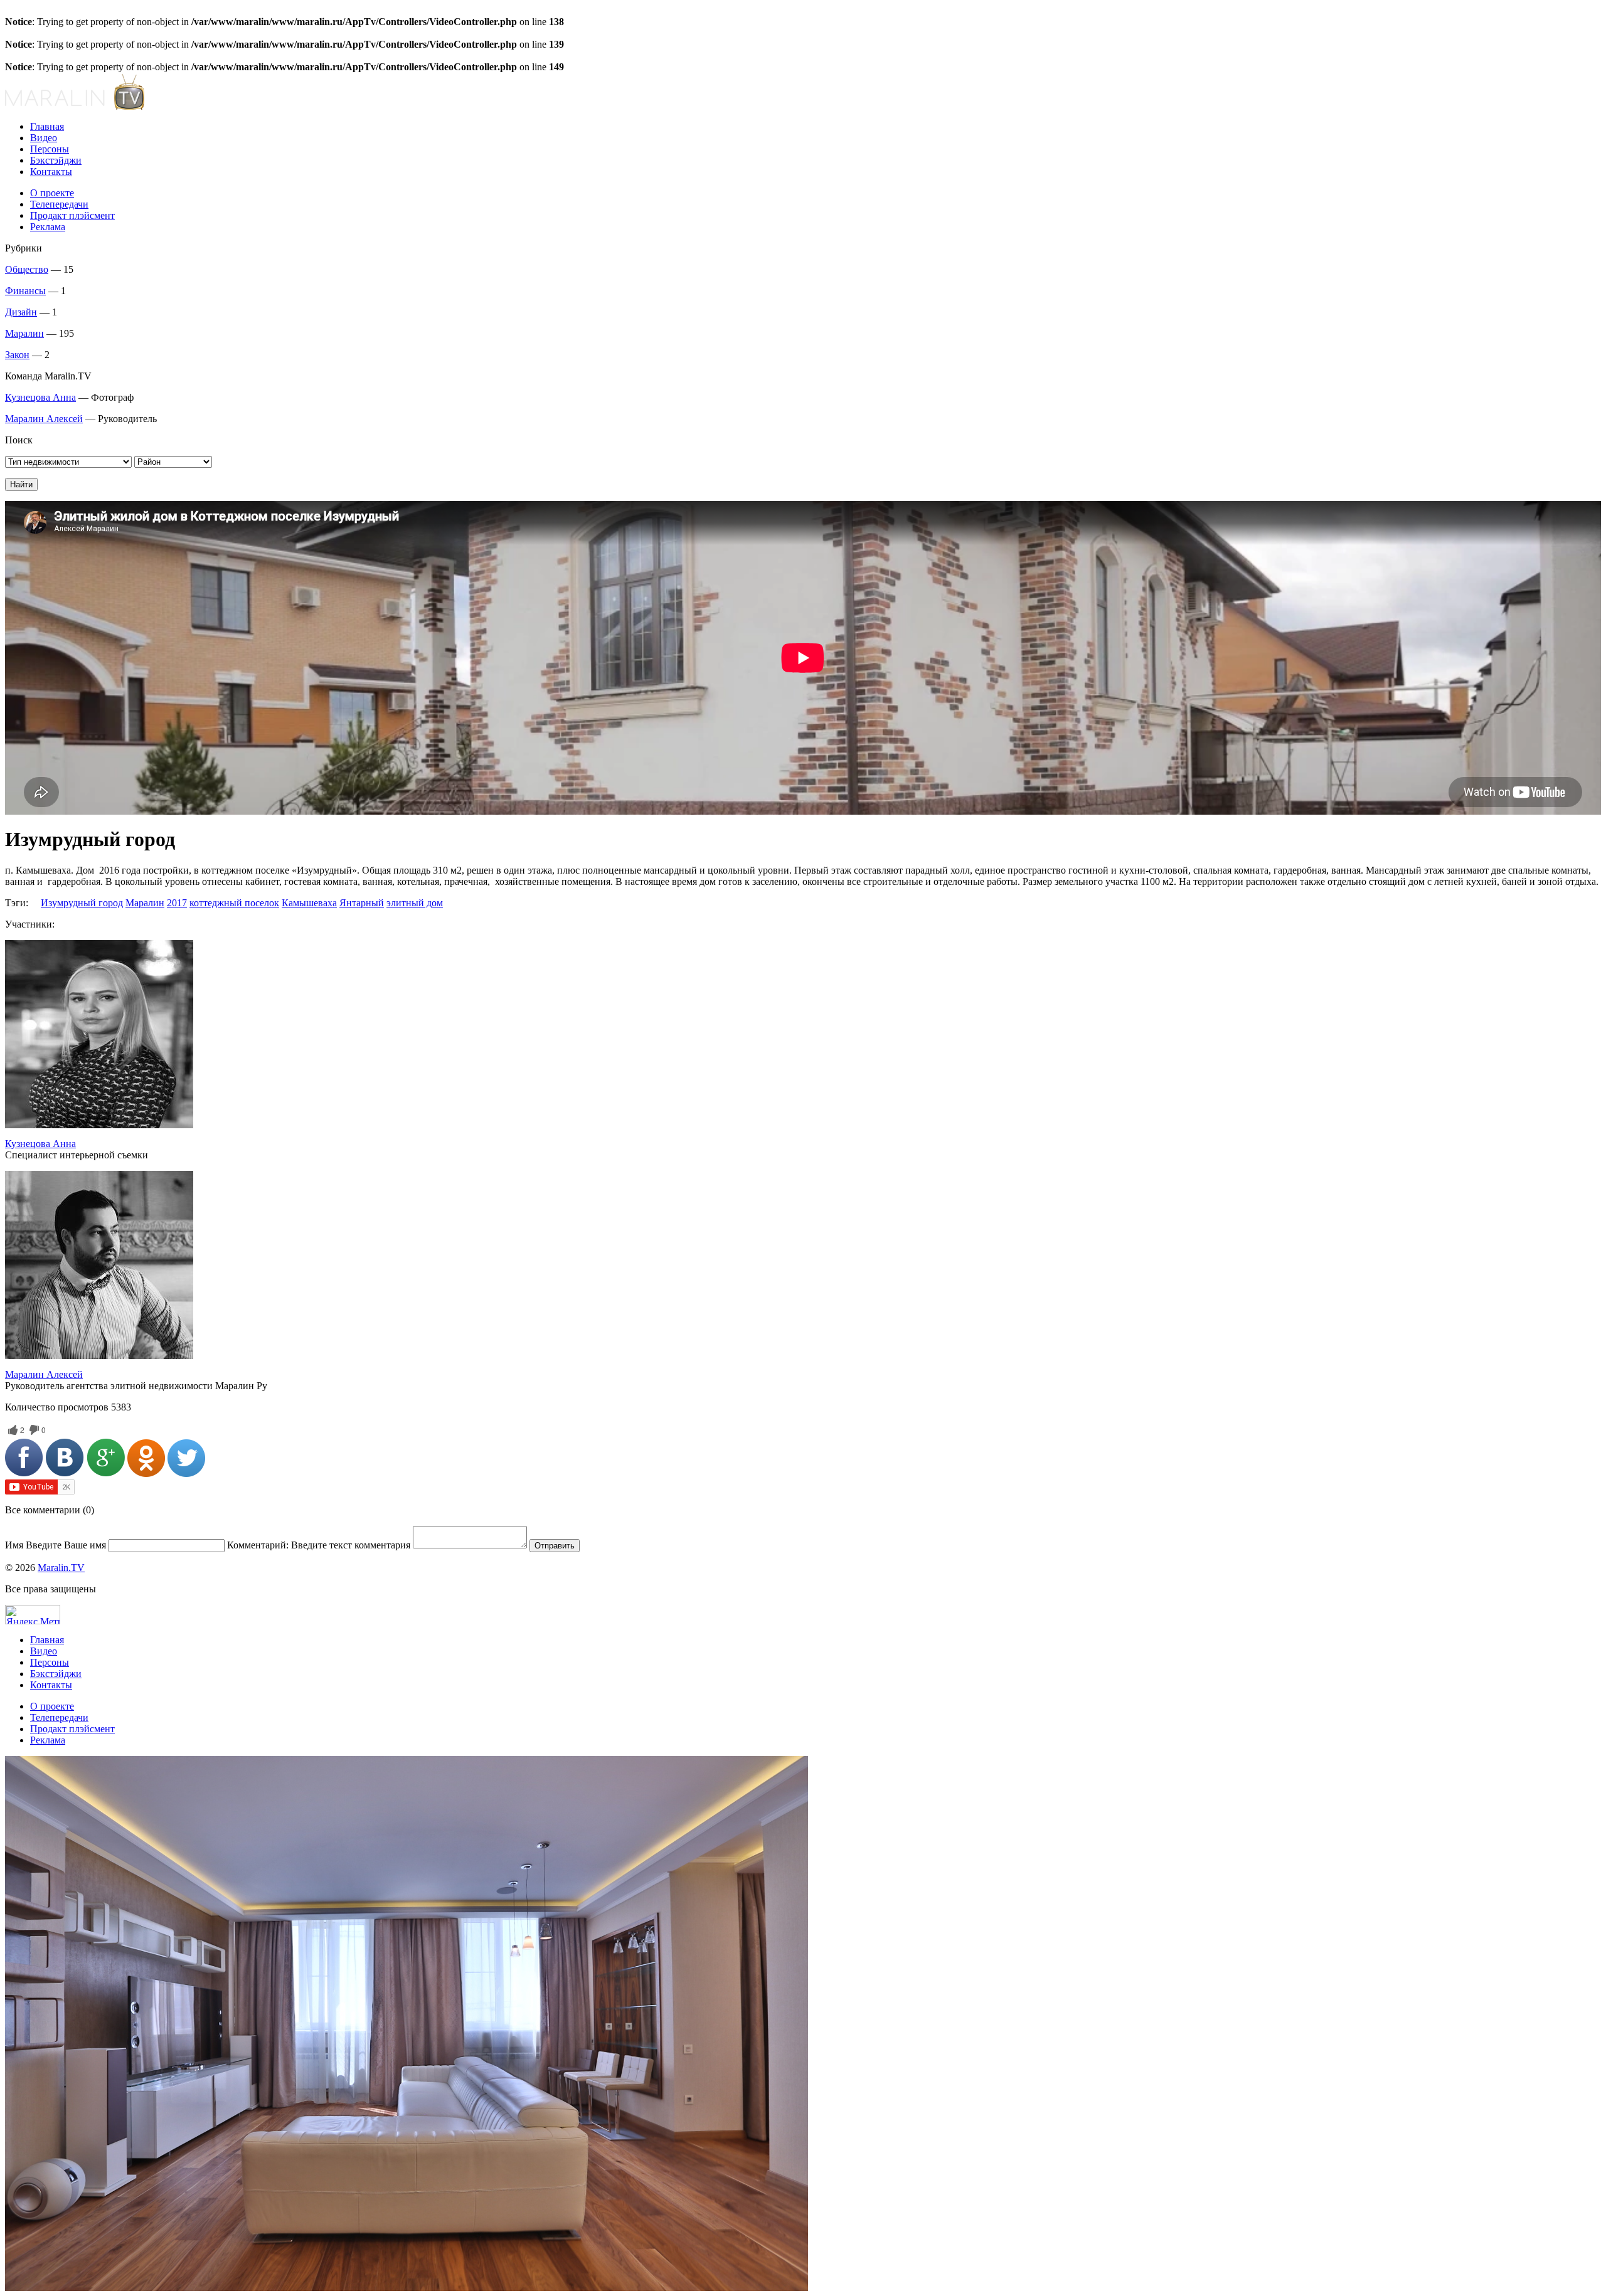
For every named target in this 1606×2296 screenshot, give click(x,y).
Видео (44, 138)
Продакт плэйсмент (72, 215)
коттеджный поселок (234, 903)
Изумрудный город (82, 903)
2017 (177, 903)
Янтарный (362, 903)
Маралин (24, 333)
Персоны (50, 149)
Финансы (25, 291)
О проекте (52, 193)
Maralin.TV (61, 1568)
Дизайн (21, 312)
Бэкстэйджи (56, 160)
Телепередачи (59, 204)
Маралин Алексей (44, 419)
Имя (56, 1545)
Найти (21, 484)
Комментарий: (319, 1545)
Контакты (51, 172)
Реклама (48, 227)
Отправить (555, 1546)
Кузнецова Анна (40, 397)
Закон (17, 355)
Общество (27, 269)
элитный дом (415, 903)
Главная (47, 126)
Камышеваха (309, 903)
